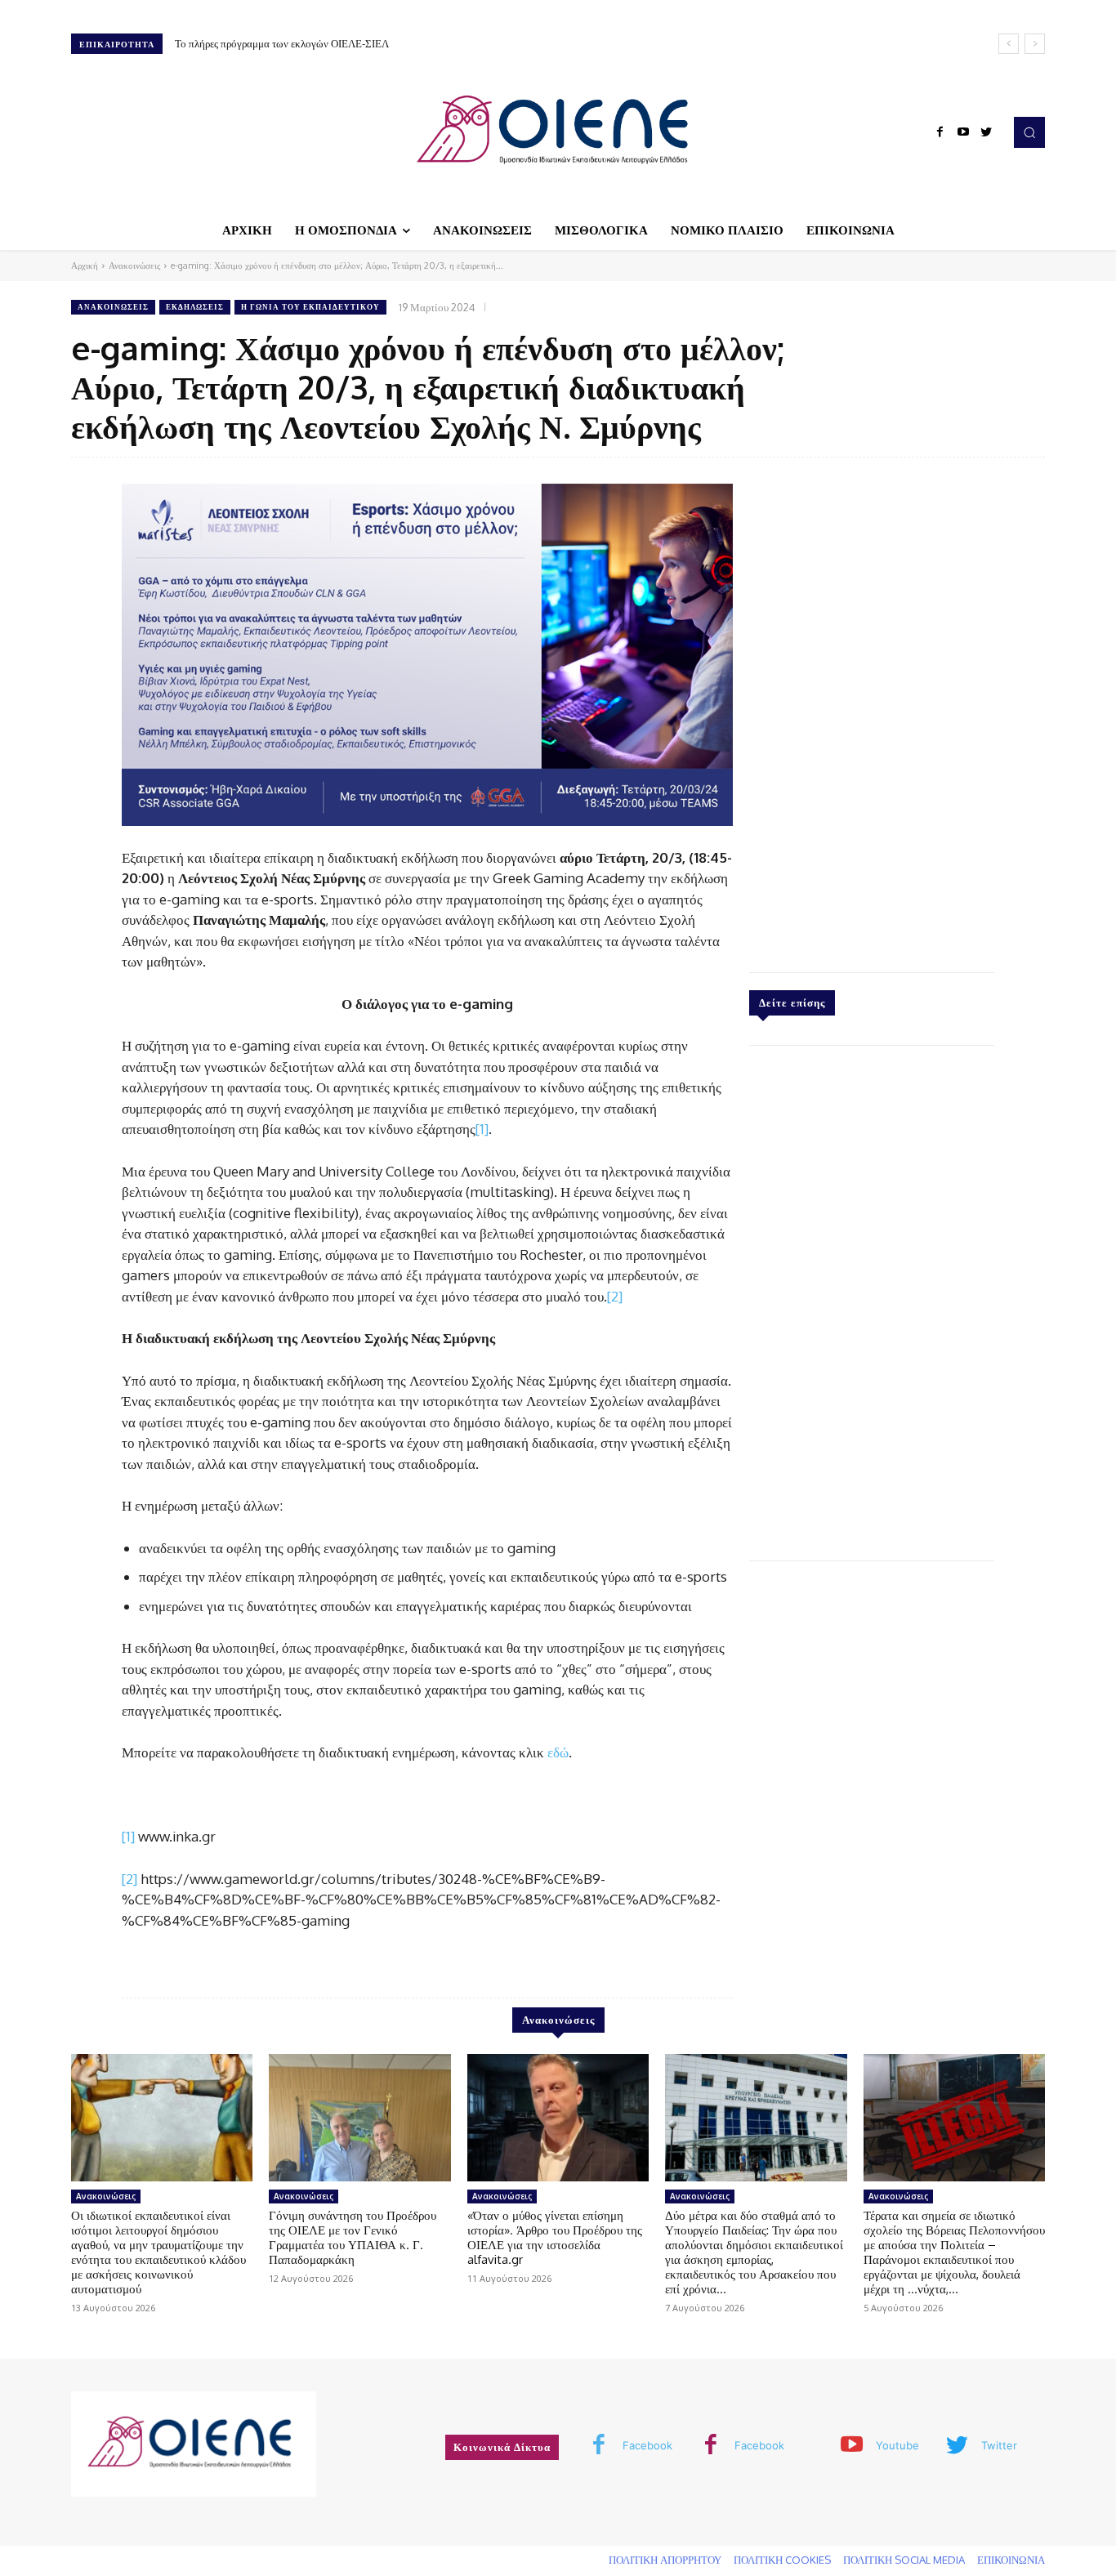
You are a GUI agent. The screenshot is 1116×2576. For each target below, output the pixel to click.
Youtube (897, 2445)
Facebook (647, 2445)
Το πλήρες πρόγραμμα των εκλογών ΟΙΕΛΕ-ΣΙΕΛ (282, 43)
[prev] (1009, 44)
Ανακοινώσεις (134, 266)
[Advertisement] (872, 711)
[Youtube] (963, 132)
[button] (1029, 132)
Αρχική (85, 266)
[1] (482, 1129)
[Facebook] (940, 132)
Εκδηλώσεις (195, 307)
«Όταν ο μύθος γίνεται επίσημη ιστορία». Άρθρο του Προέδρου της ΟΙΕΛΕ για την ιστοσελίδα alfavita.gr (555, 2237)
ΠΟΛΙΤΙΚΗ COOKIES (782, 2560)
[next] (1035, 44)
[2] (615, 1296)
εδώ (558, 1752)
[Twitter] (986, 132)
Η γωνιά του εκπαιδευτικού (310, 307)
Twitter (999, 2445)
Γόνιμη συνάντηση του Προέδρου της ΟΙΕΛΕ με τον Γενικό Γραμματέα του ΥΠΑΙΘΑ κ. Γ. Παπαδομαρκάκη (353, 2237)
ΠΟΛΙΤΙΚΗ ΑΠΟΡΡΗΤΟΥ (665, 2560)
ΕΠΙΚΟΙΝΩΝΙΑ (1011, 2560)
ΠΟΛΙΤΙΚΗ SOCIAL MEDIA (904, 2560)
